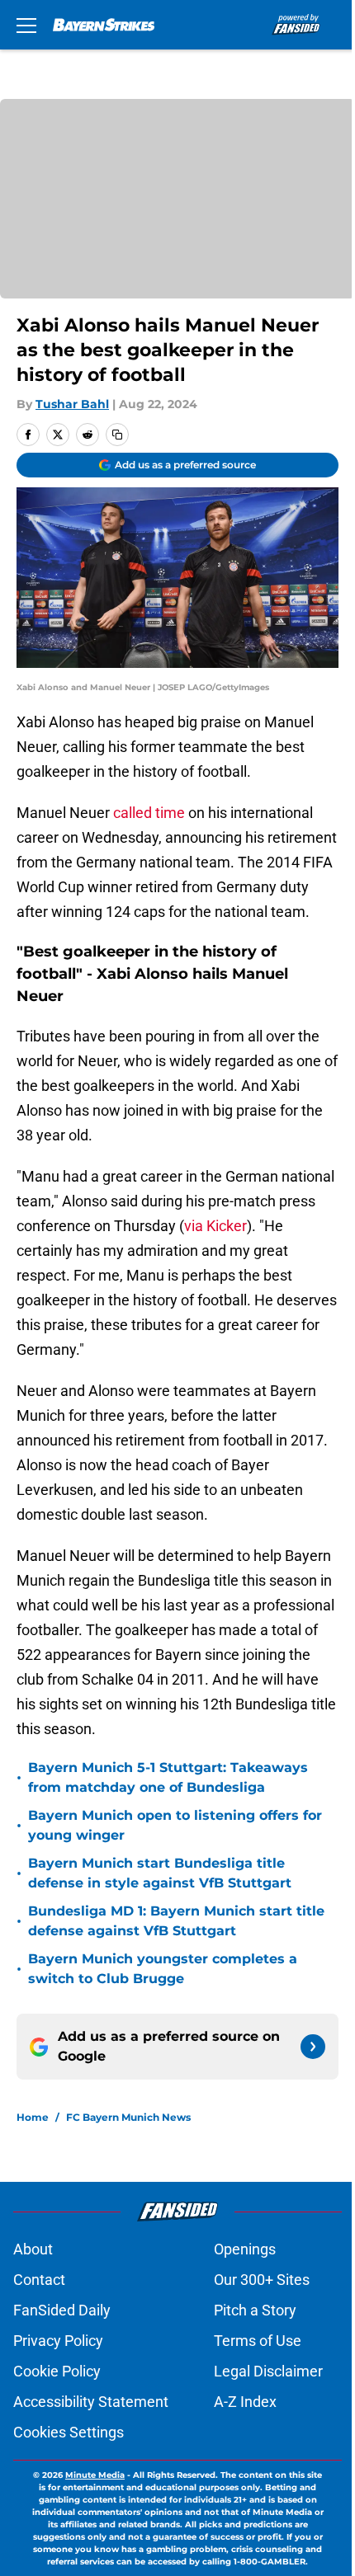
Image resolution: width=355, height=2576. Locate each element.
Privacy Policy (58, 2341)
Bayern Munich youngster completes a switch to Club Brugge (163, 1969)
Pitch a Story (255, 2310)
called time (149, 813)
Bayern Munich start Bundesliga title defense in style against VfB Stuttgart (160, 1873)
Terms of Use (258, 2341)
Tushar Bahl (72, 404)
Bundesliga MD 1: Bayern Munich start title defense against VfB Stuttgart (176, 1921)
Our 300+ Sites (262, 2280)
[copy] (117, 435)
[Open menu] (26, 25)
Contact (39, 2280)
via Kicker (215, 1226)
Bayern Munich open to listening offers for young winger (175, 1825)
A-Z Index (245, 2402)
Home (33, 2117)
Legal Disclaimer (268, 2371)
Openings (245, 2249)
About (33, 2249)
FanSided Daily (62, 2310)
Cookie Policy (57, 2371)
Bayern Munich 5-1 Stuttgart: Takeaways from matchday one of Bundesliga (168, 1777)
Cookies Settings (69, 2432)
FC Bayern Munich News (128, 2117)
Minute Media (95, 2475)
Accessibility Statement (91, 2402)
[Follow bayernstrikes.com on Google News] (313, 2047)
